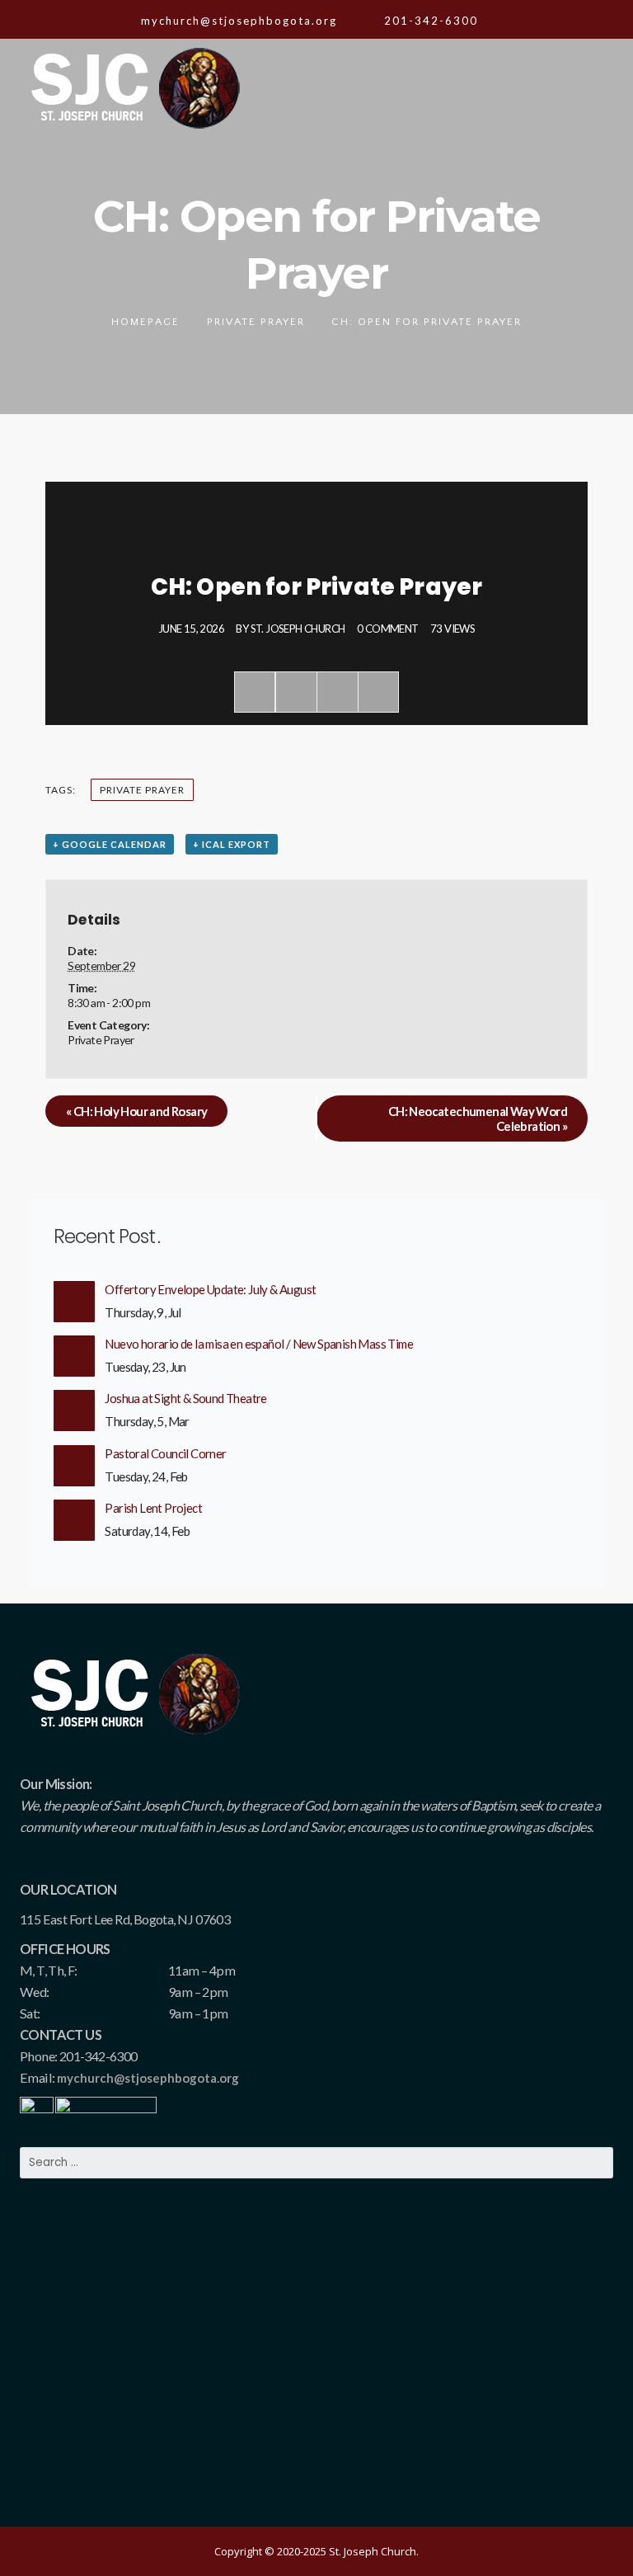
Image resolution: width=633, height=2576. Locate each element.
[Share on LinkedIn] (378, 692)
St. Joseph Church (298, 629)
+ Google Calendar (110, 844)
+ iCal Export (232, 844)
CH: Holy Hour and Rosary (136, 1111)
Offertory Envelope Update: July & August (210, 1289)
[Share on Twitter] (296, 692)
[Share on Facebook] (255, 692)
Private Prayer (256, 322)
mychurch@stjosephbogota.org (148, 2078)
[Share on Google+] (337, 692)
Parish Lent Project (153, 1508)
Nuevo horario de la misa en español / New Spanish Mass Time (259, 1344)
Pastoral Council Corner (165, 1453)
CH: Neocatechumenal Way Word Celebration (478, 1118)
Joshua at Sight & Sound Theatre (185, 1398)
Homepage (145, 322)
